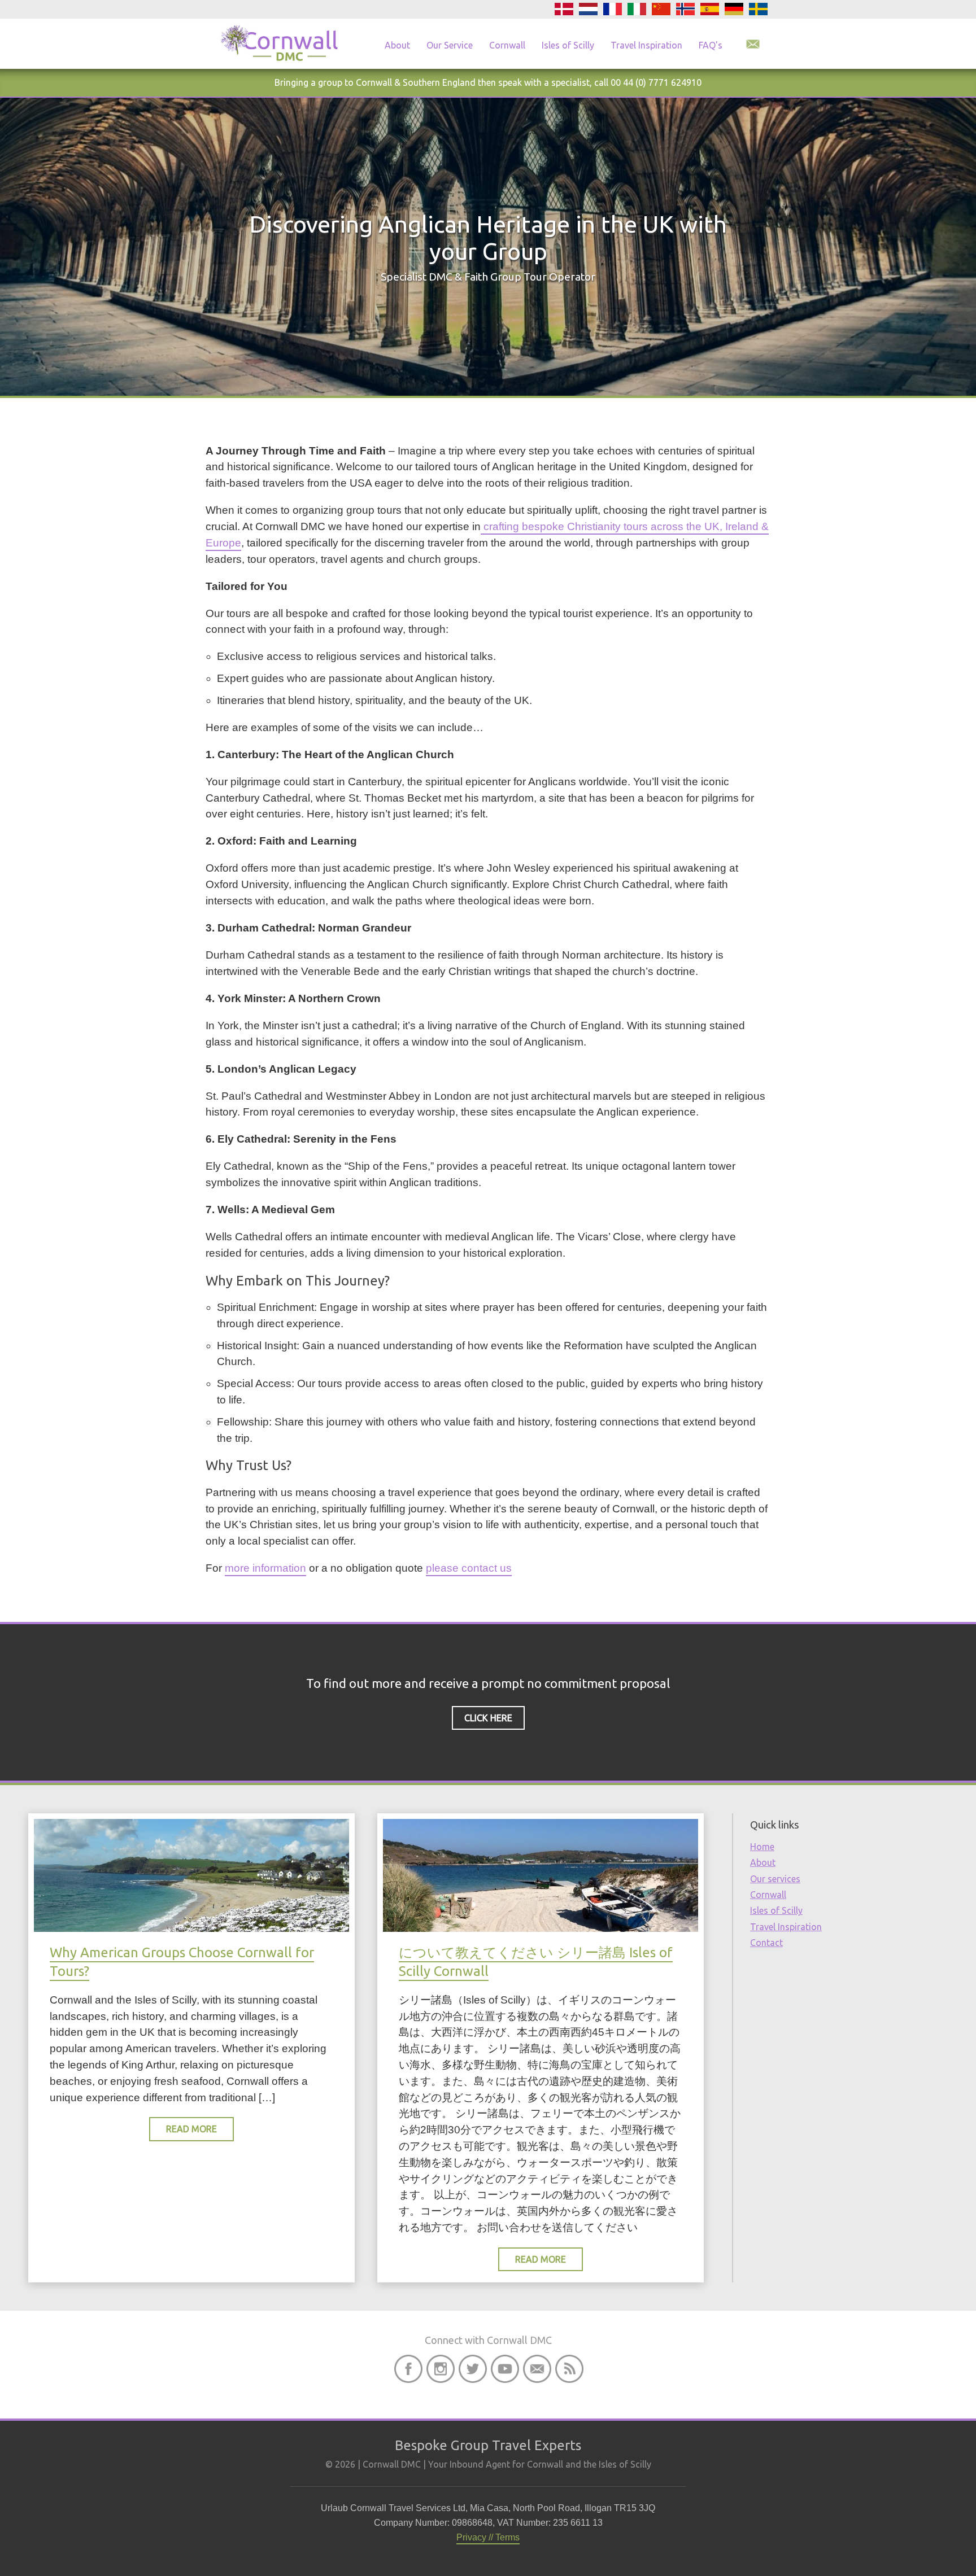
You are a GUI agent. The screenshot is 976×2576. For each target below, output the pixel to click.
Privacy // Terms (488, 2537)
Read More (191, 2129)
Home (762, 1847)
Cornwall (507, 45)
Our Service (450, 45)
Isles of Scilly (568, 45)
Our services (775, 1879)
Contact (766, 1943)
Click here (488, 1718)
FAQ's (711, 45)
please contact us (469, 1568)
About (397, 45)
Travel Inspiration (646, 45)
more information (265, 1568)
